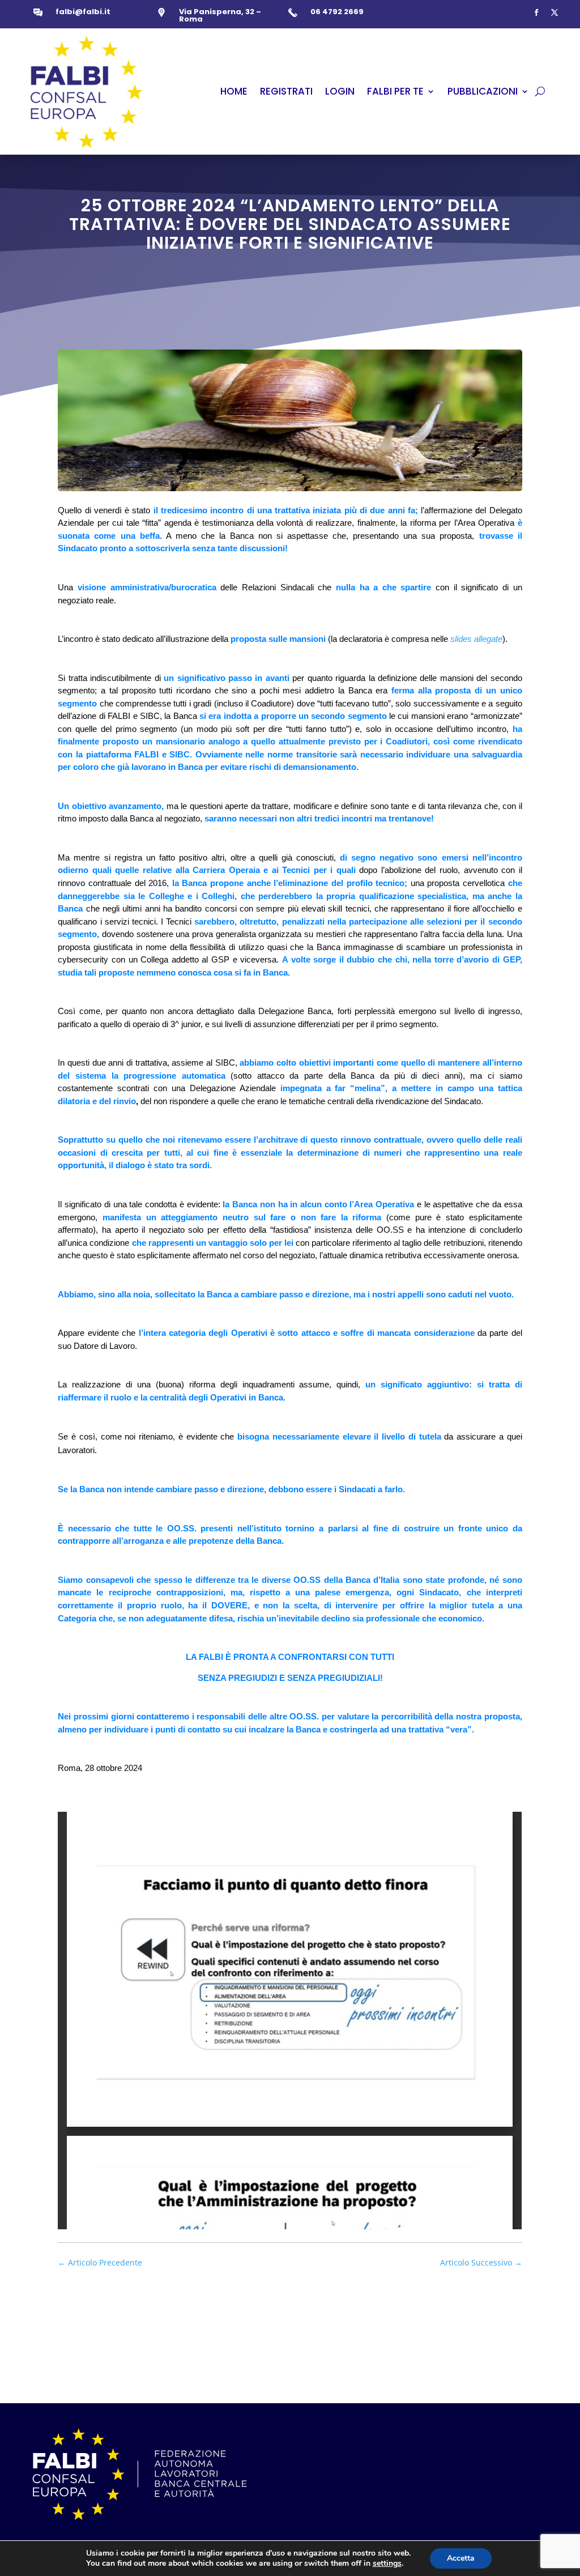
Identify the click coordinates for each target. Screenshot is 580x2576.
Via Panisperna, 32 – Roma (220, 15)
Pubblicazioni (483, 91)
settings (387, 2564)
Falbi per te (395, 91)
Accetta (461, 2558)
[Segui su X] (555, 12)
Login (340, 91)
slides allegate (476, 639)
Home (234, 91)
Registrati (286, 91)
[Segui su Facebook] (536, 12)
